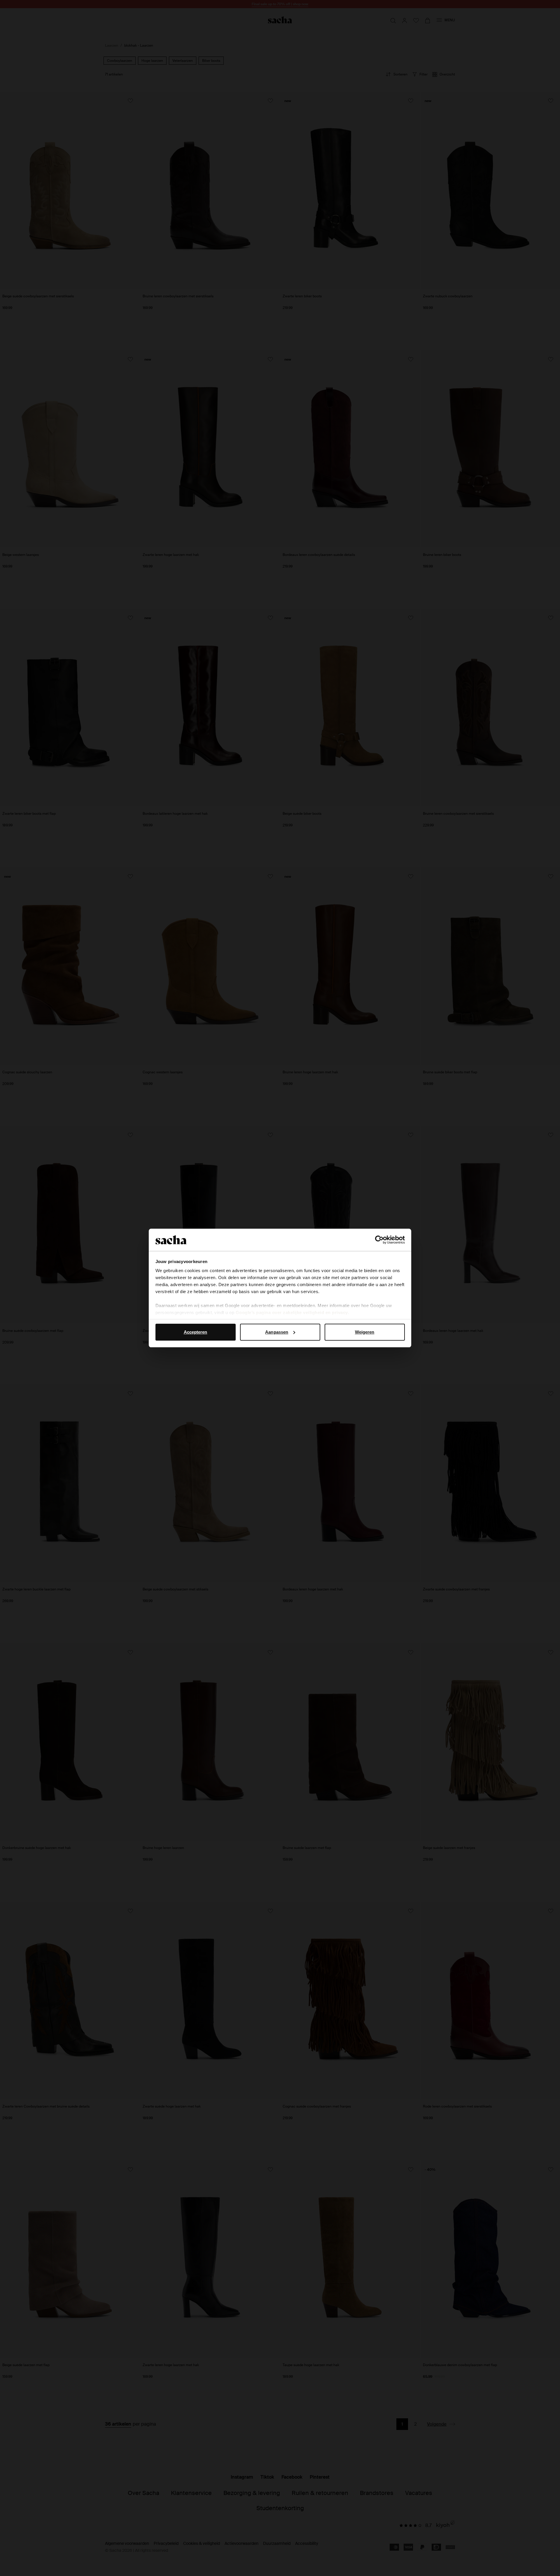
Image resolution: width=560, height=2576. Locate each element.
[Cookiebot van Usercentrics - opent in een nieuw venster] (379, 1240)
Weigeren (365, 1332)
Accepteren (196, 1332)
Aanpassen (277, 1332)
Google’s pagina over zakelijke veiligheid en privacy (292, 1312)
